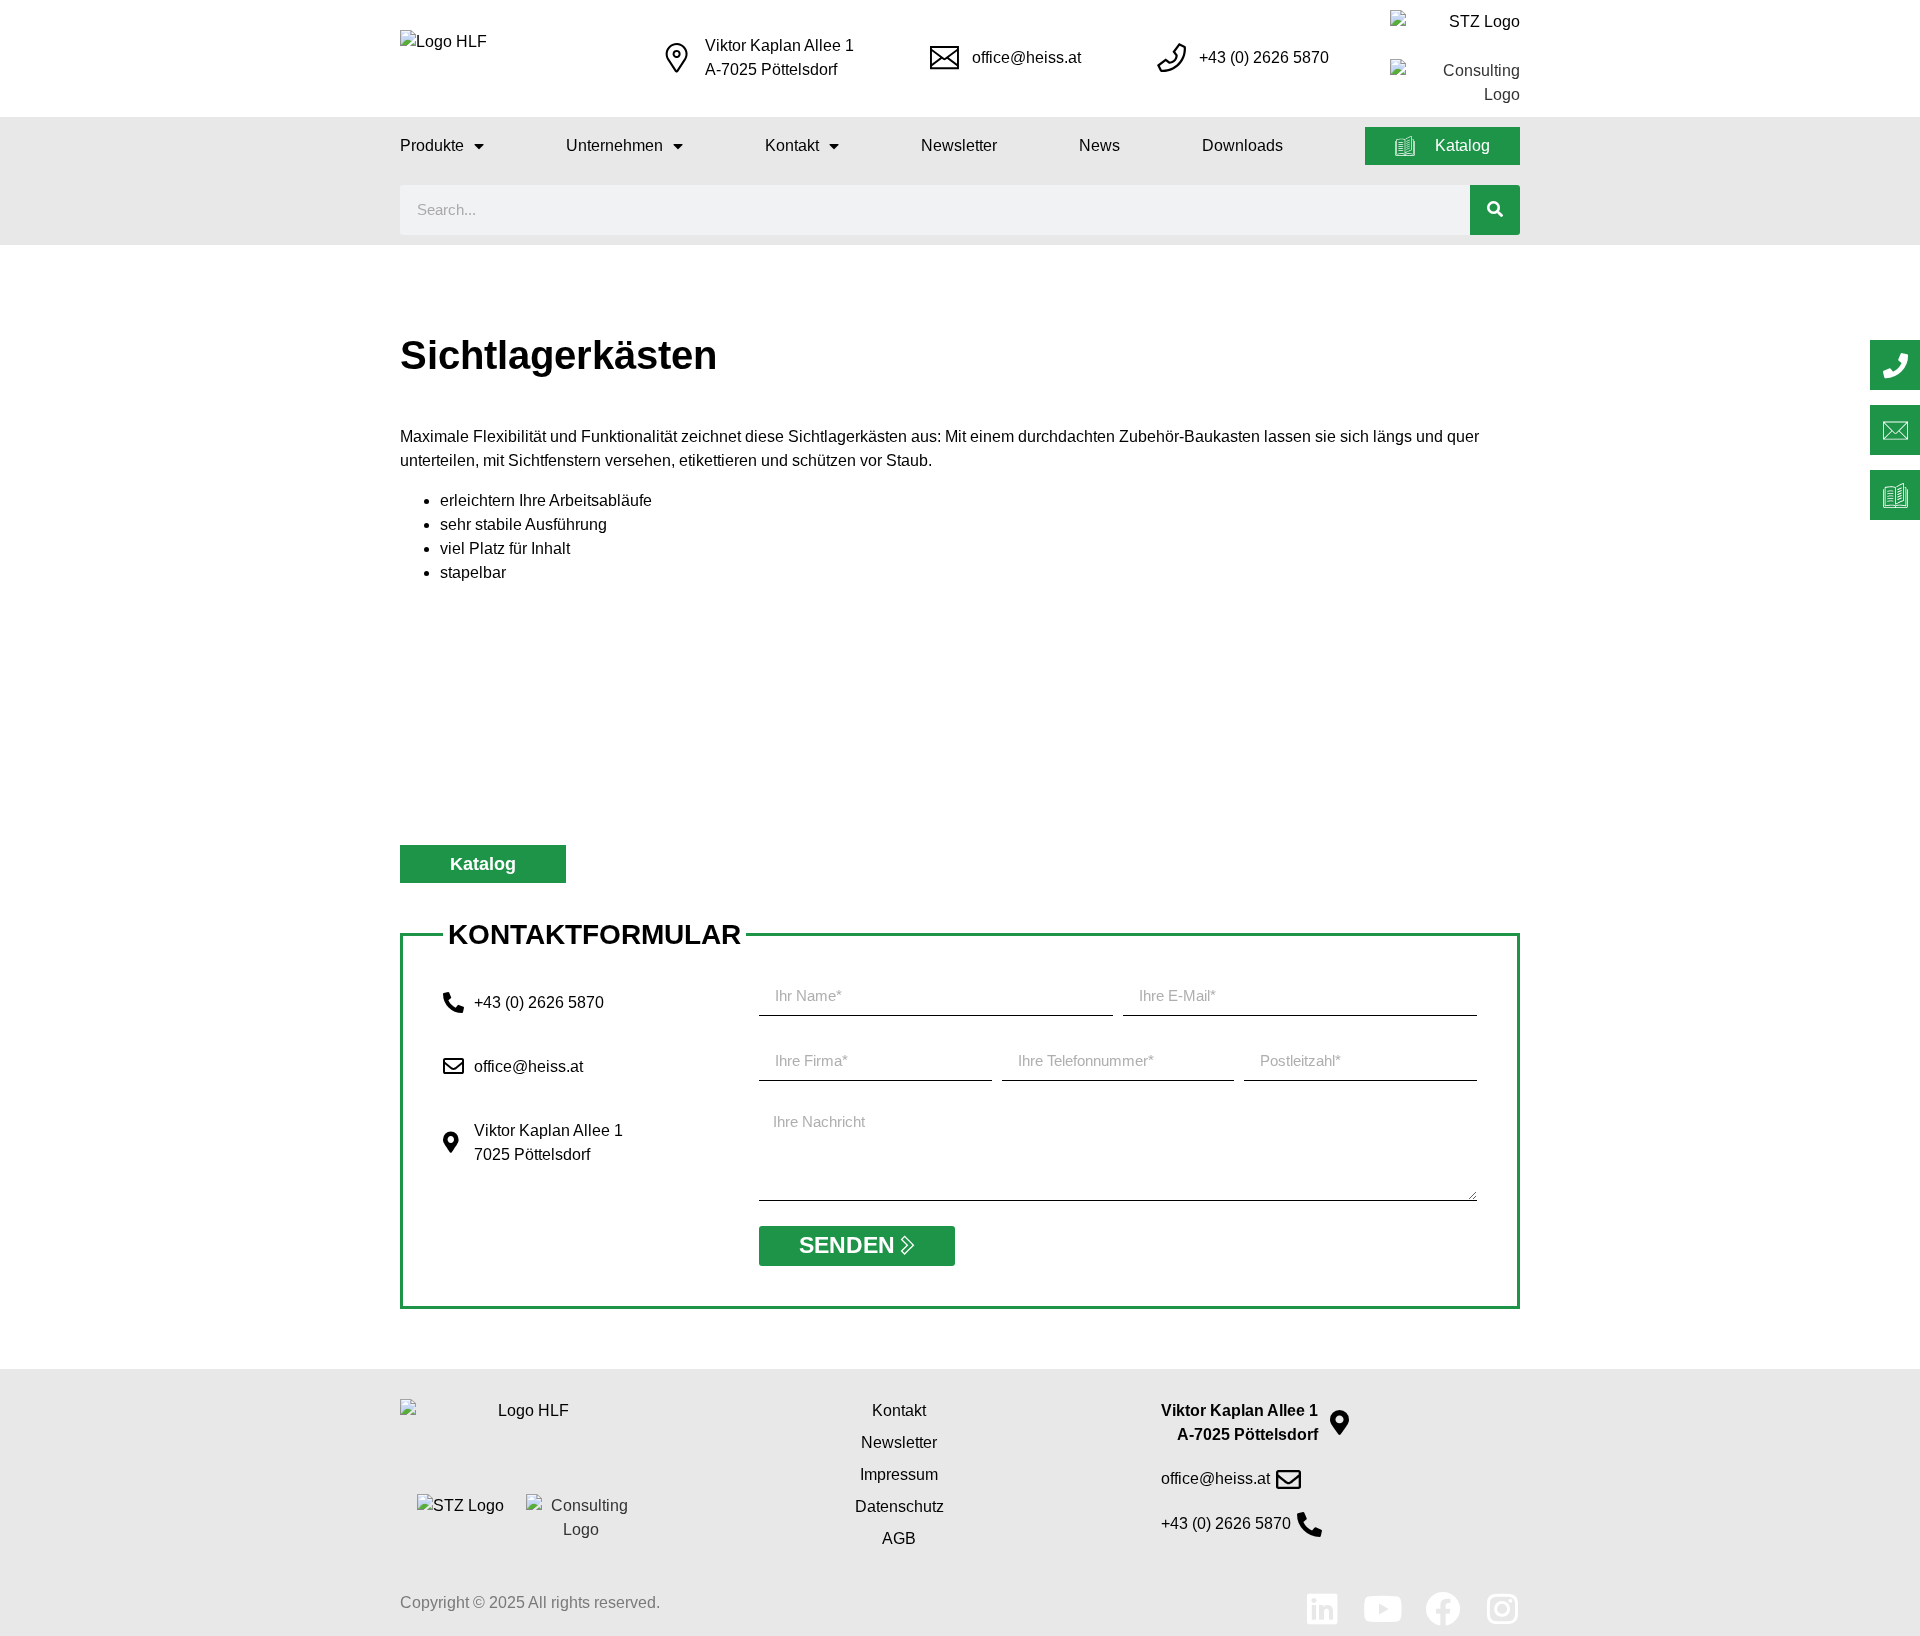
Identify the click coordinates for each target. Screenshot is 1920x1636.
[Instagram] (1502, 1608)
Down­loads (1242, 145)
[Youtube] (1382, 1608)
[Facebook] (1442, 1608)
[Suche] (1495, 210)
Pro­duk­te (432, 145)
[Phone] (1895, 365)
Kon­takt (792, 145)
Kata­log (1462, 145)
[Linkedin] (1322, 1608)
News (1099, 145)
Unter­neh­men (614, 145)
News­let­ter (959, 145)
